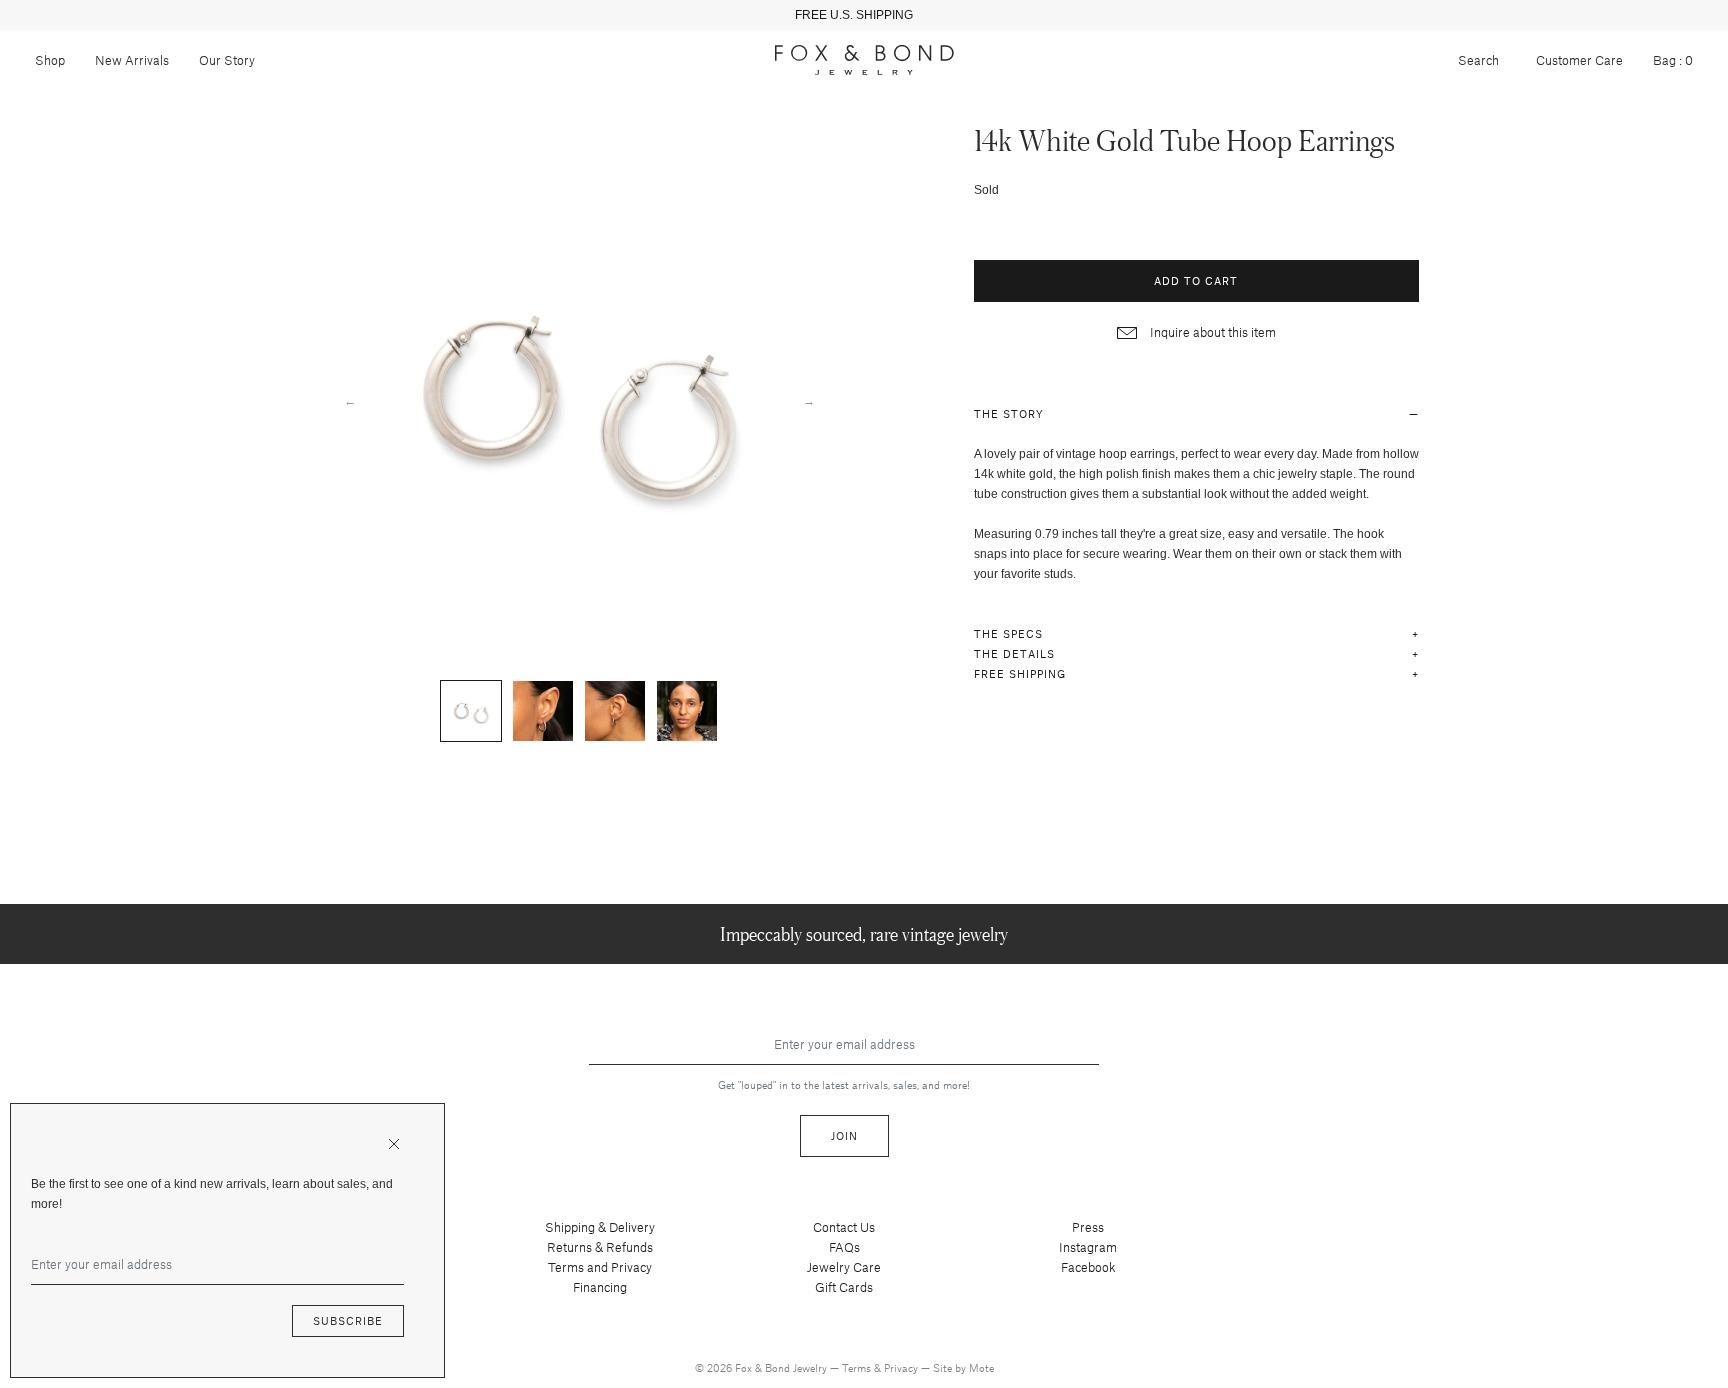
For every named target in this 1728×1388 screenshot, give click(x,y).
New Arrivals (132, 60)
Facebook (1088, 1267)
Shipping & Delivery (600, 1227)
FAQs (844, 1247)
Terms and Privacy (600, 1267)
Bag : (1673, 60)
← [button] (350, 400)
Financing (600, 1287)
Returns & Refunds (600, 1247)
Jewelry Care (844, 1267)
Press (1088, 1227)
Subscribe (348, 1320)
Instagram (1088, 1247)
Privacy (902, 1367)
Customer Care (1579, 60)
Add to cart (1196, 280)
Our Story (227, 60)
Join (844, 1135)
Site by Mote (963, 1367)
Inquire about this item (1211, 332)
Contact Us (844, 1227)
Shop (50, 60)
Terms (858, 1367)
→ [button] (809, 400)
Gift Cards (844, 1287)
